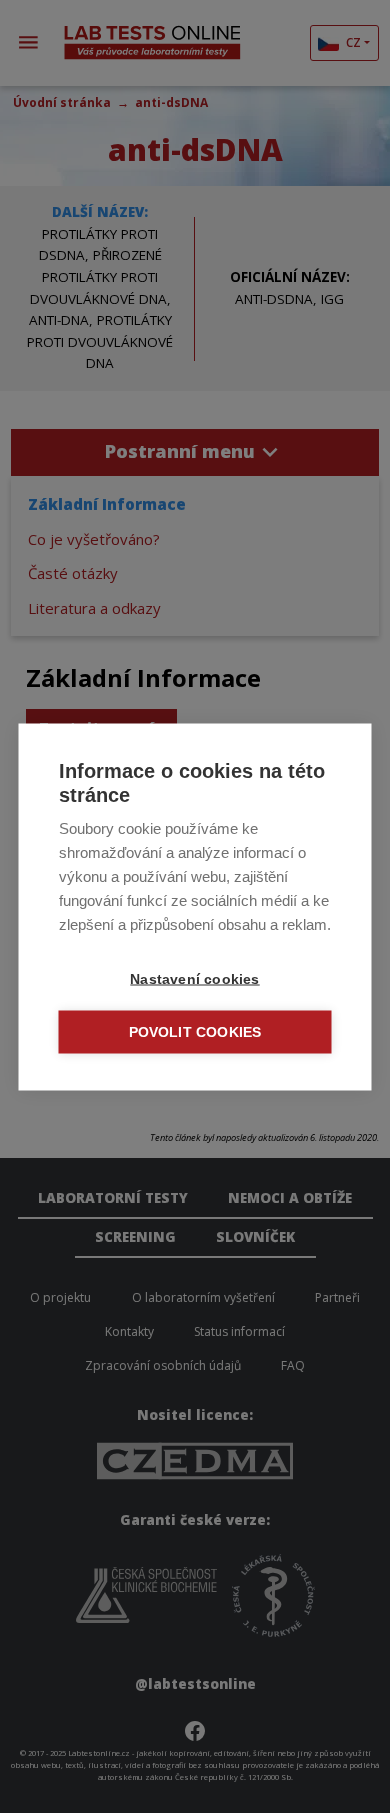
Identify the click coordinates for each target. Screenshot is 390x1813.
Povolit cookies (195, 1031)
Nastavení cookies (194, 978)
